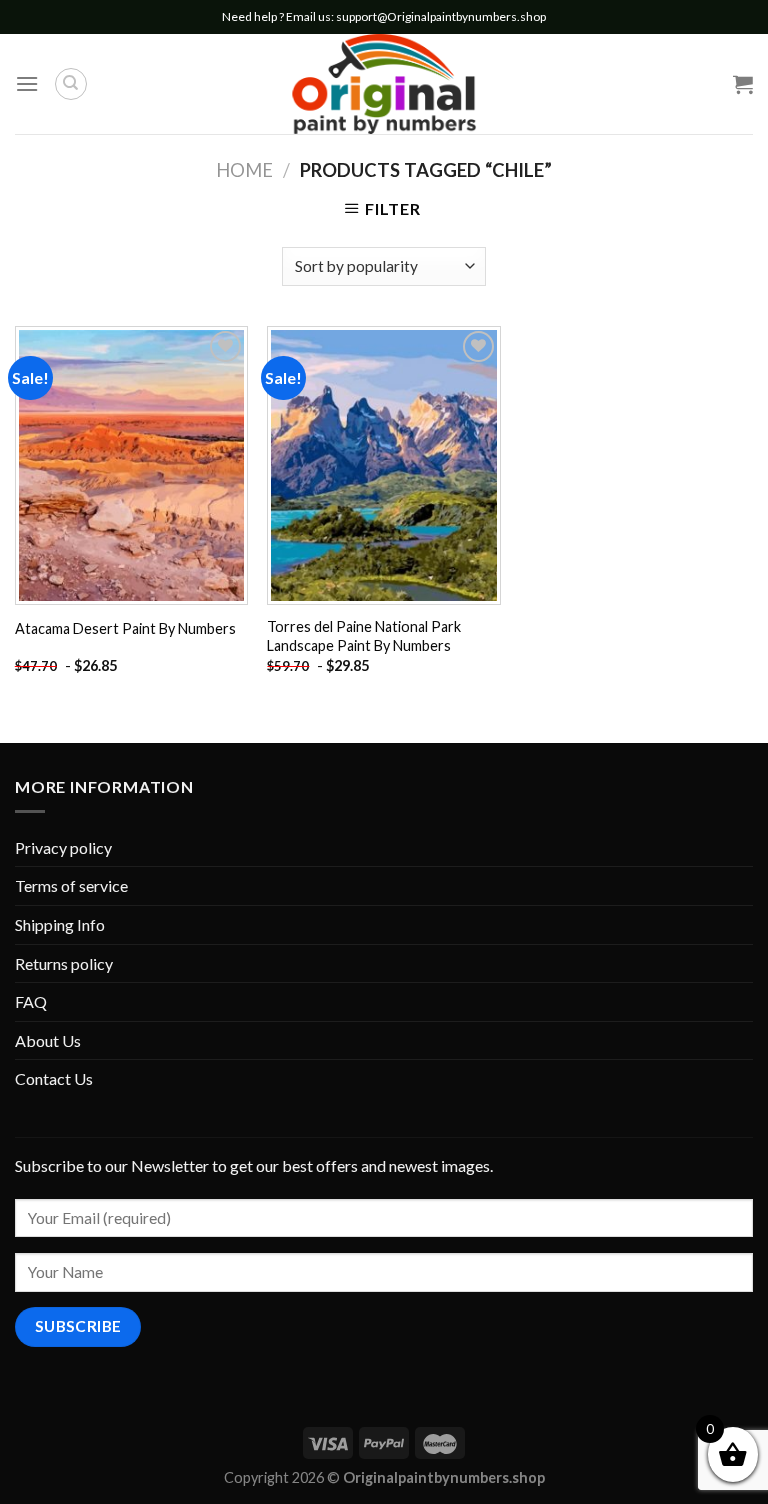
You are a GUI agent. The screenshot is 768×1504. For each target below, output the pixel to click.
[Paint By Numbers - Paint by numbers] (384, 84)
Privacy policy (63, 847)
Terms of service (71, 885)
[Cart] (743, 84)
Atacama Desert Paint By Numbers (125, 628)
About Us (48, 1040)
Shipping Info (60, 924)
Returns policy (64, 963)
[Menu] (27, 83)
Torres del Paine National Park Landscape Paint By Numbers (364, 636)
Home (244, 170)
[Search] (71, 84)
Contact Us (54, 1078)
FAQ (31, 1001)
